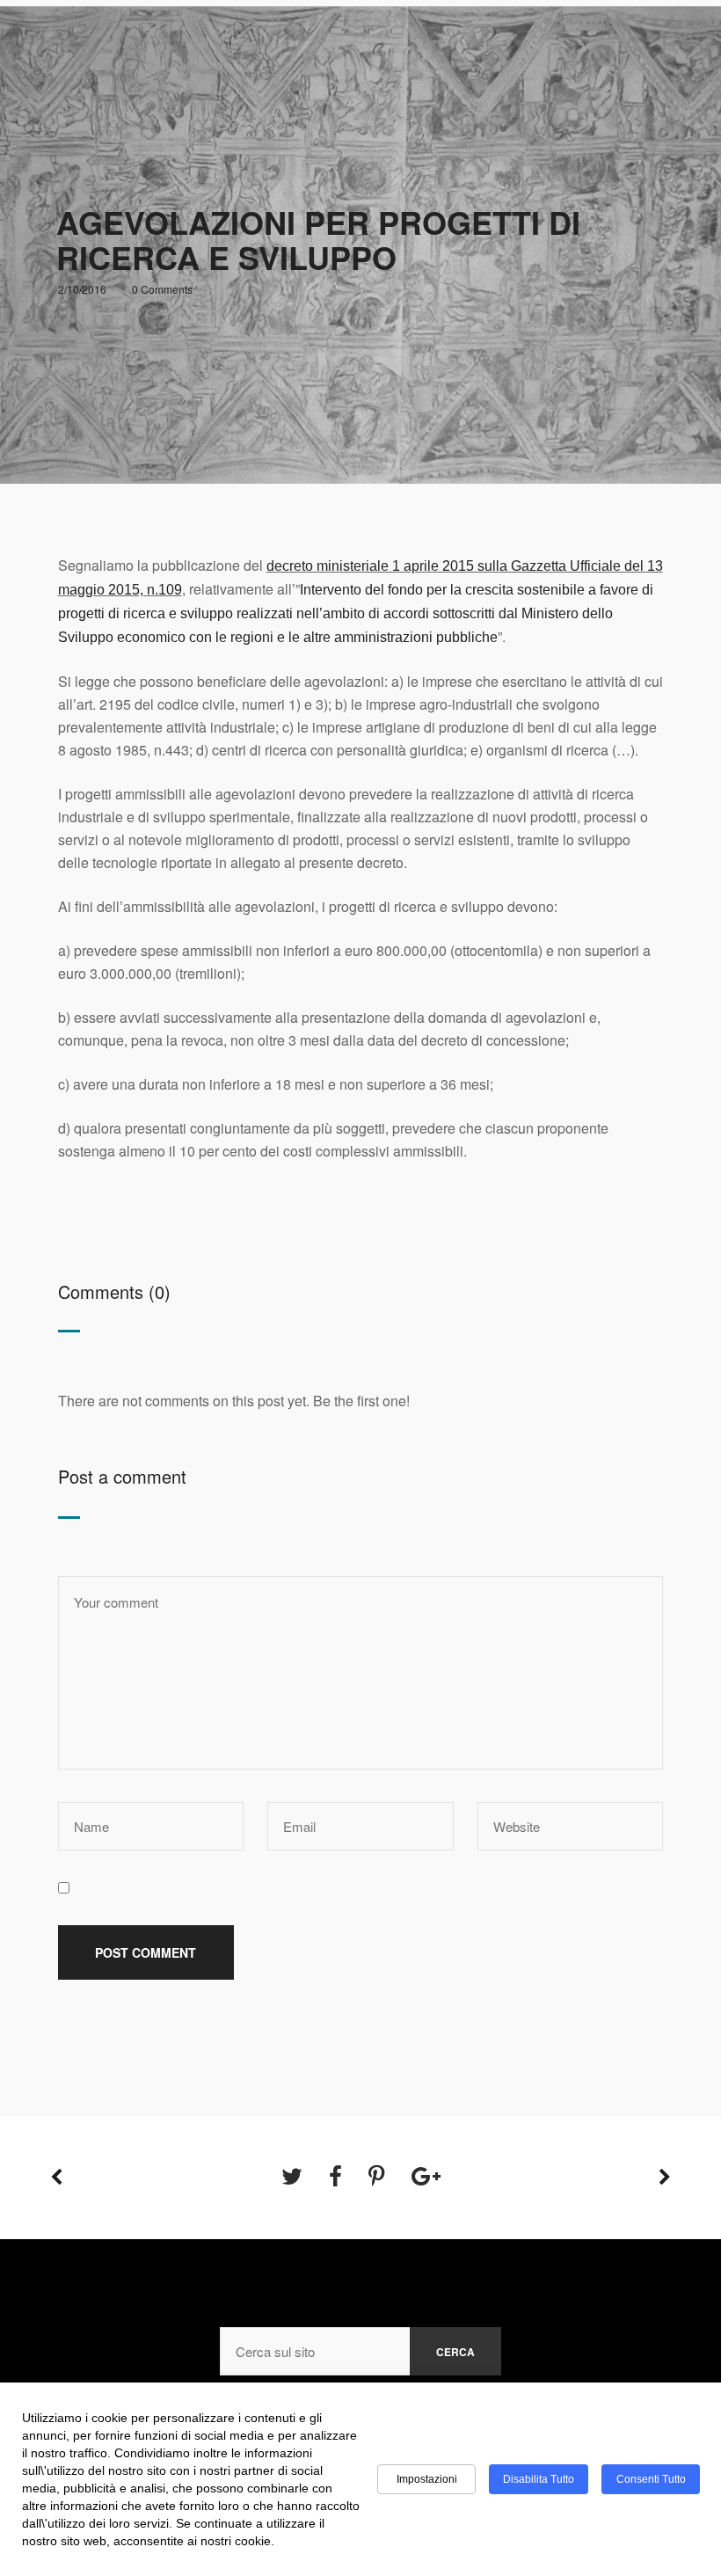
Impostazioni (427, 2479)
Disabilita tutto (539, 2479)
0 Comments (162, 289)
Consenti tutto (651, 2479)
